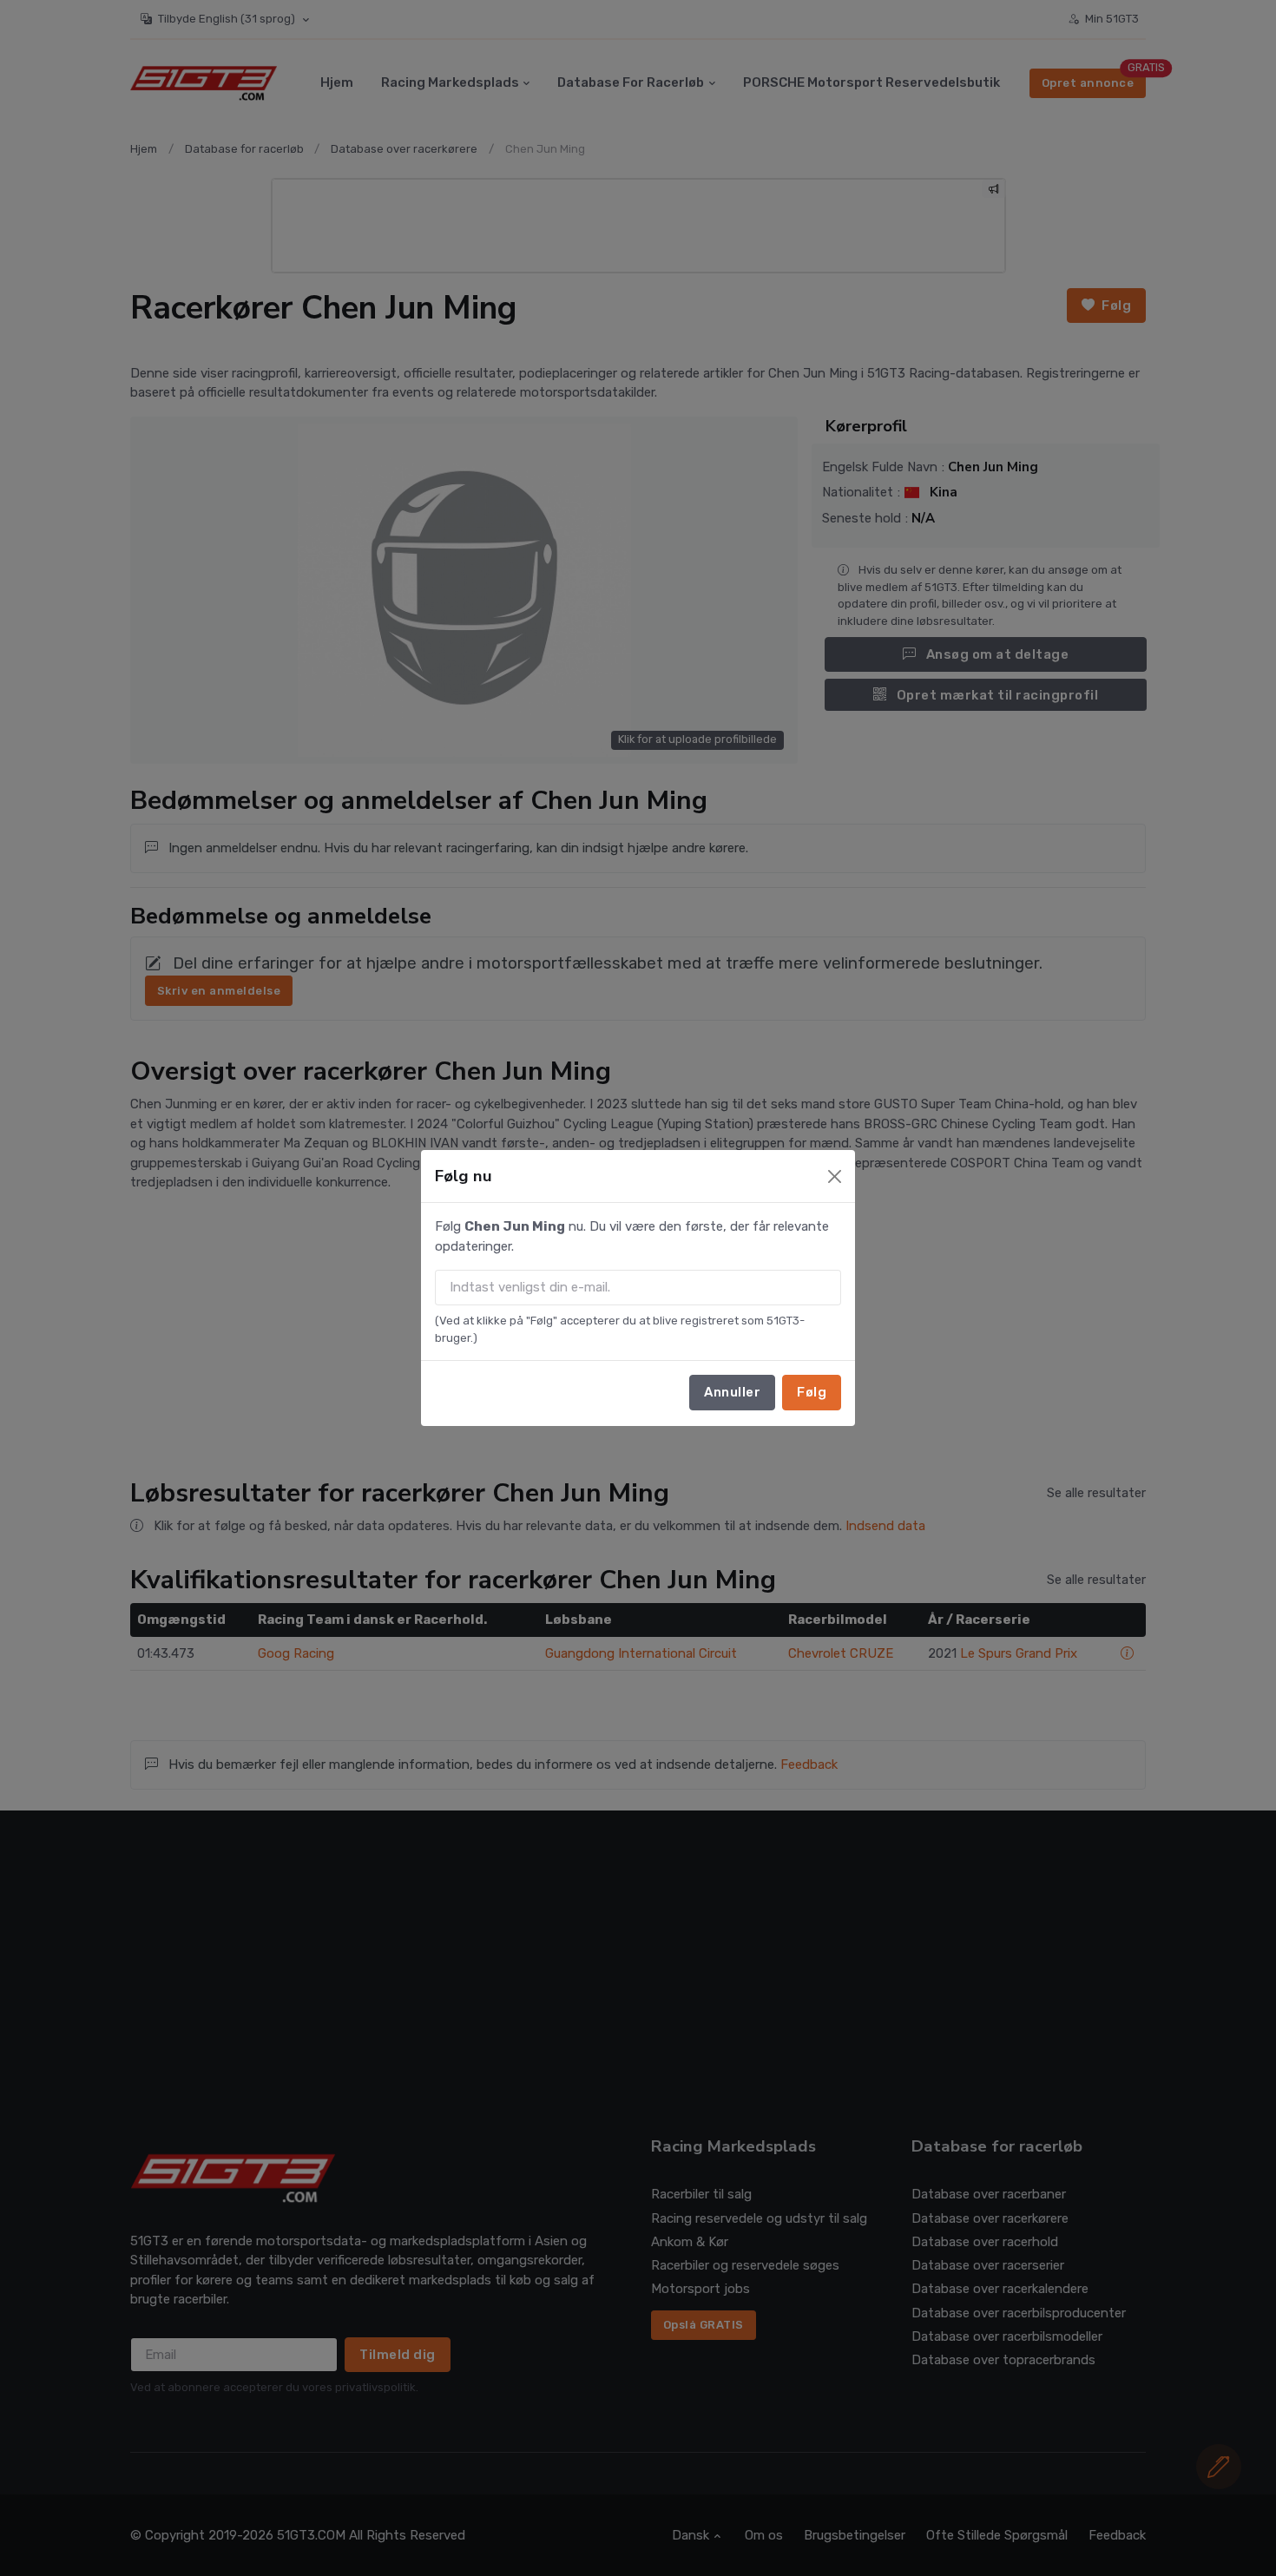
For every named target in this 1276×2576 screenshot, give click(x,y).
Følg (812, 1392)
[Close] (835, 1176)
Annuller (732, 1392)
